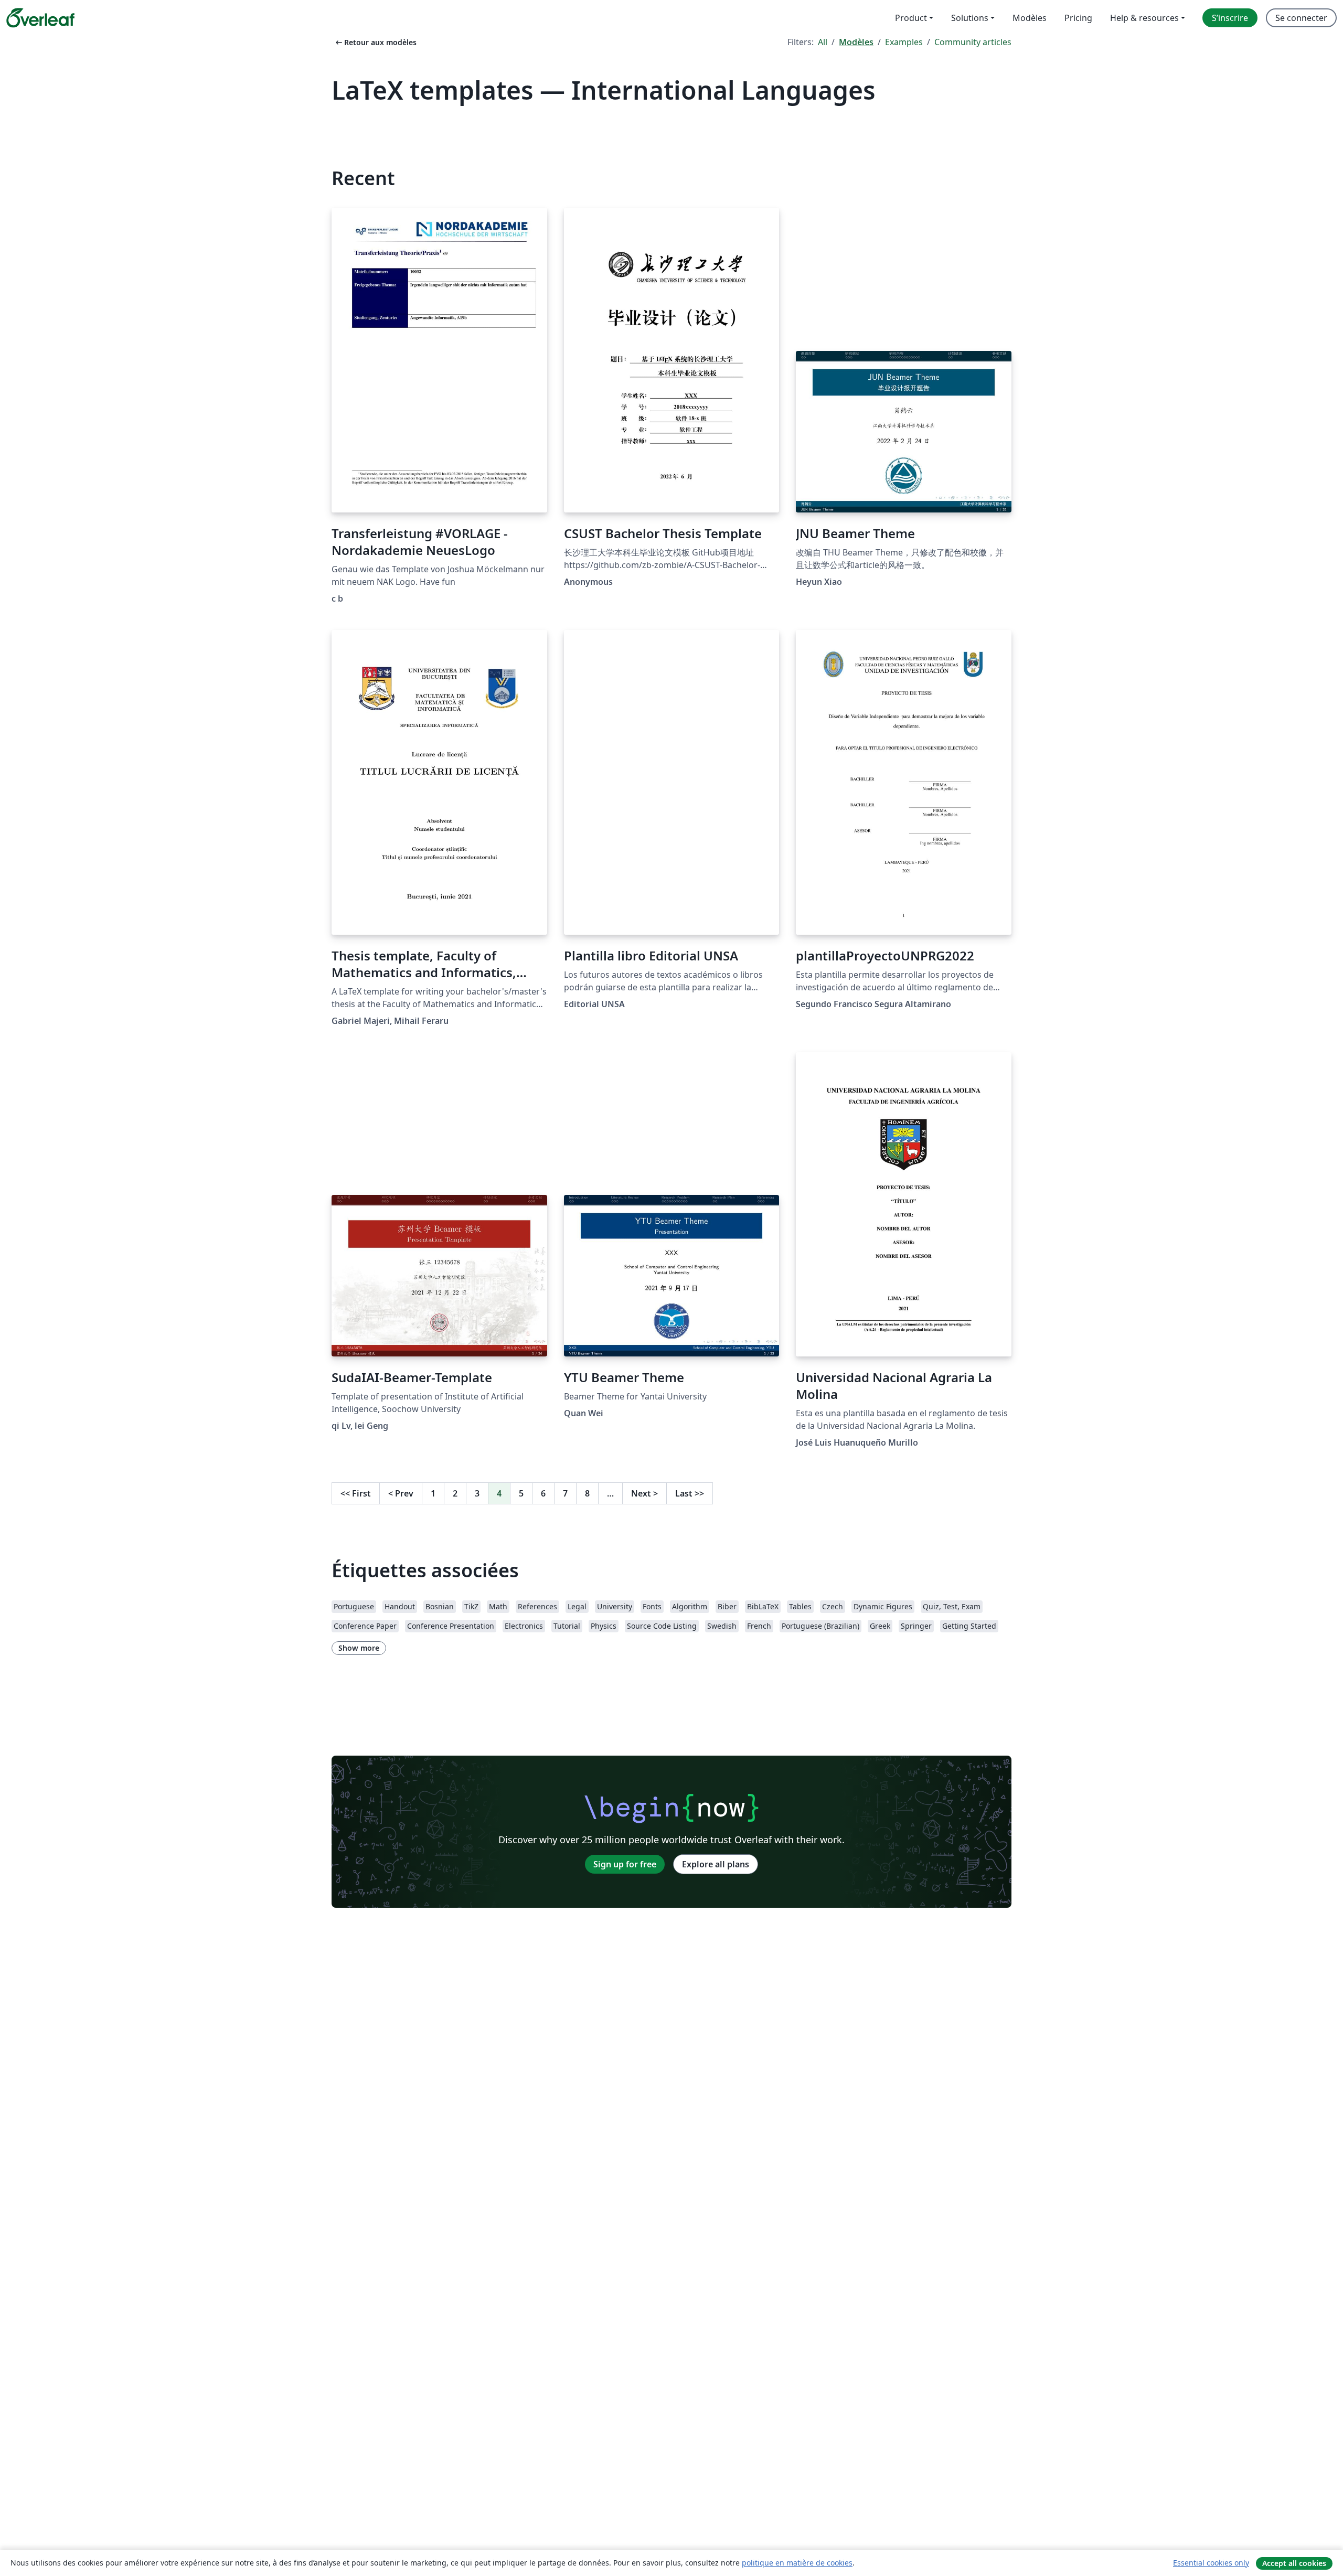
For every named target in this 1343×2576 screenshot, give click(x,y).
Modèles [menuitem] (1030, 18)
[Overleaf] (40, 18)
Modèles (856, 42)
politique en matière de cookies (797, 2563)
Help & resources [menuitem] (1144, 18)
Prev (401, 1493)
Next (644, 1493)
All (823, 42)
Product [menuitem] (911, 18)
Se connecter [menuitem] (1301, 18)
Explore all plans (716, 1864)
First (356, 1493)
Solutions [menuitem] (970, 18)
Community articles (973, 42)
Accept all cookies (1294, 2563)
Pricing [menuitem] (1078, 18)
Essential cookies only (1211, 2563)
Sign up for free (625, 1864)
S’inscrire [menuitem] (1230, 18)
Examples (904, 42)
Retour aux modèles (375, 42)
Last (690, 1493)
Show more (359, 1648)
